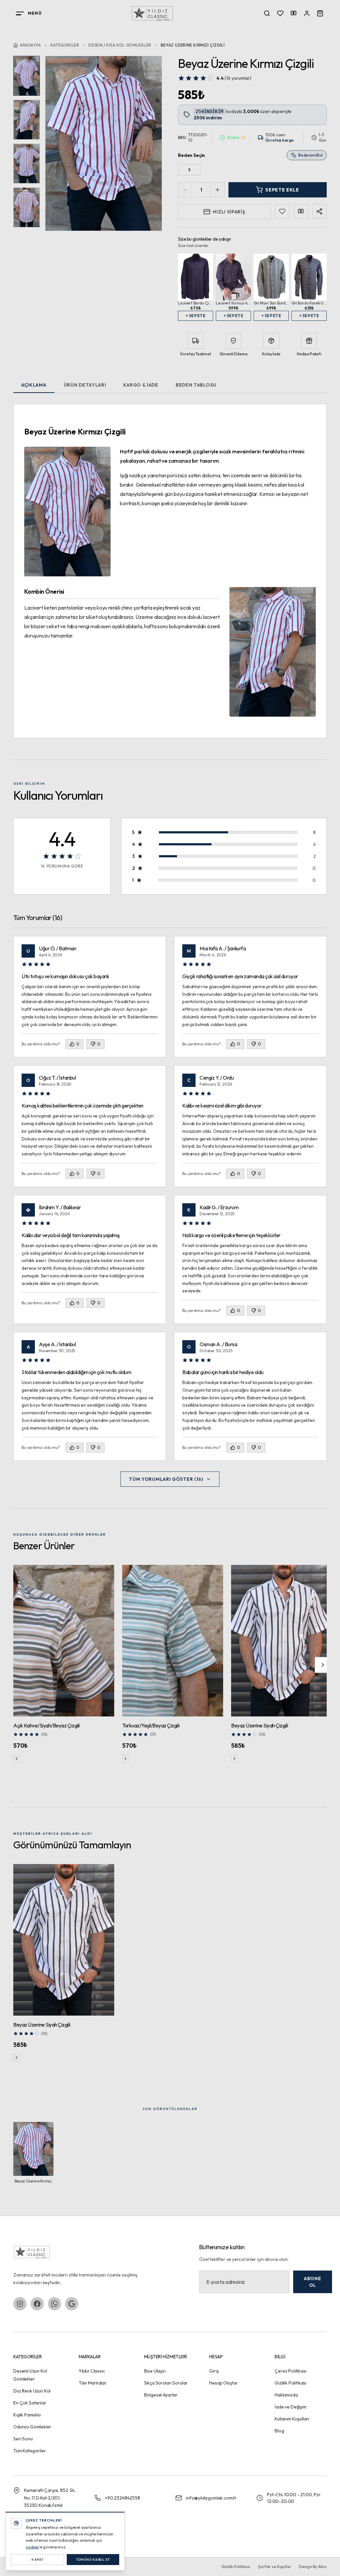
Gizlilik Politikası (291, 2383)
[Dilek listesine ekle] (282, 211)
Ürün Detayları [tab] (85, 385)
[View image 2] (27, 120)
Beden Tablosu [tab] (196, 385)
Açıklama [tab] (34, 385)
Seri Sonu (23, 2439)
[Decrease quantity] (185, 190)
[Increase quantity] (217, 190)
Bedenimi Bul (310, 155)
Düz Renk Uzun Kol (32, 2391)
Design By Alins (313, 2567)
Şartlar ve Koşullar (274, 2567)
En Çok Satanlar (30, 2403)
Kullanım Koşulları (292, 2419)
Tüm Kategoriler (30, 2451)
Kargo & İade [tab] (141, 385)
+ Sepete (196, 316)
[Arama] (267, 13)
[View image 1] (27, 76)
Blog (279, 2431)
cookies (32, 2547)
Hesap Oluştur (223, 2383)
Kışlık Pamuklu (27, 2415)
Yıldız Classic (92, 2371)
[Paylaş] (319, 211)
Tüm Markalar (93, 2383)
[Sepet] (320, 13)
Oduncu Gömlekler (32, 2427)
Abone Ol (313, 2282)
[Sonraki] (323, 1665)
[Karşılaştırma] (294, 13)
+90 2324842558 (123, 2498)
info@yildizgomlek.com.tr (211, 2498)
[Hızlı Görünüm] (105, 1574)
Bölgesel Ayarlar (161, 2395)
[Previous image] (59, 144)
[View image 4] (27, 207)
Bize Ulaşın (155, 2371)
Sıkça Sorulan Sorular (166, 2383)
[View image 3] (27, 164)
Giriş (214, 2371)
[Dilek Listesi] (280, 13)
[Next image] (148, 144)
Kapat (38, 2560)
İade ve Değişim (291, 2407)
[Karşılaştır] (301, 211)
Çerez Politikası (290, 2371)
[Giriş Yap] (307, 13)
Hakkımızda (286, 2395)
